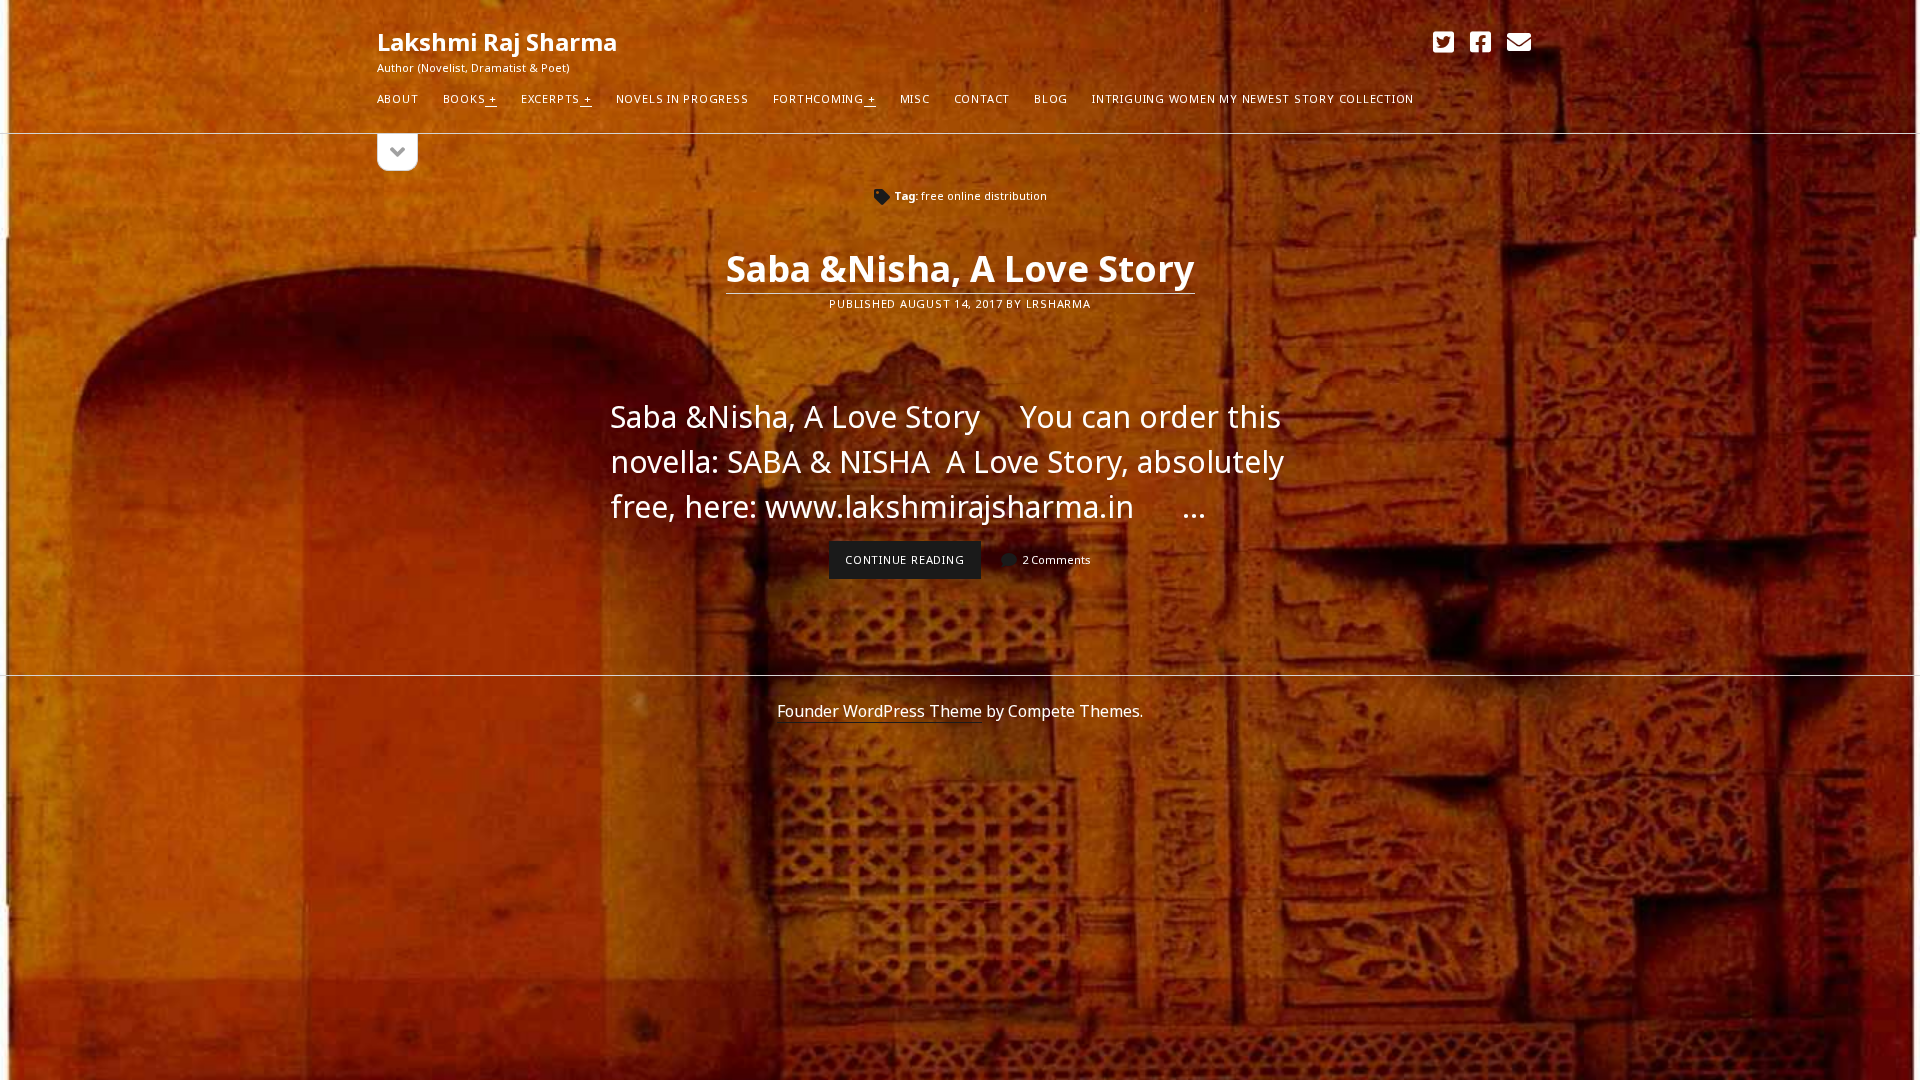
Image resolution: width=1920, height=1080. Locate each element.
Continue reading (913, 565)
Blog (1051, 98)
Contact (982, 98)
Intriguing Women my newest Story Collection (1253, 98)
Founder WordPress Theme (879, 711)
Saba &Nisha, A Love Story (960, 268)
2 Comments (1056, 559)
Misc (915, 98)
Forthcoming (818, 98)
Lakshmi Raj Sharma (497, 41)
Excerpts (550, 98)
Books (464, 98)
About (398, 98)
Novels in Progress (682, 98)
